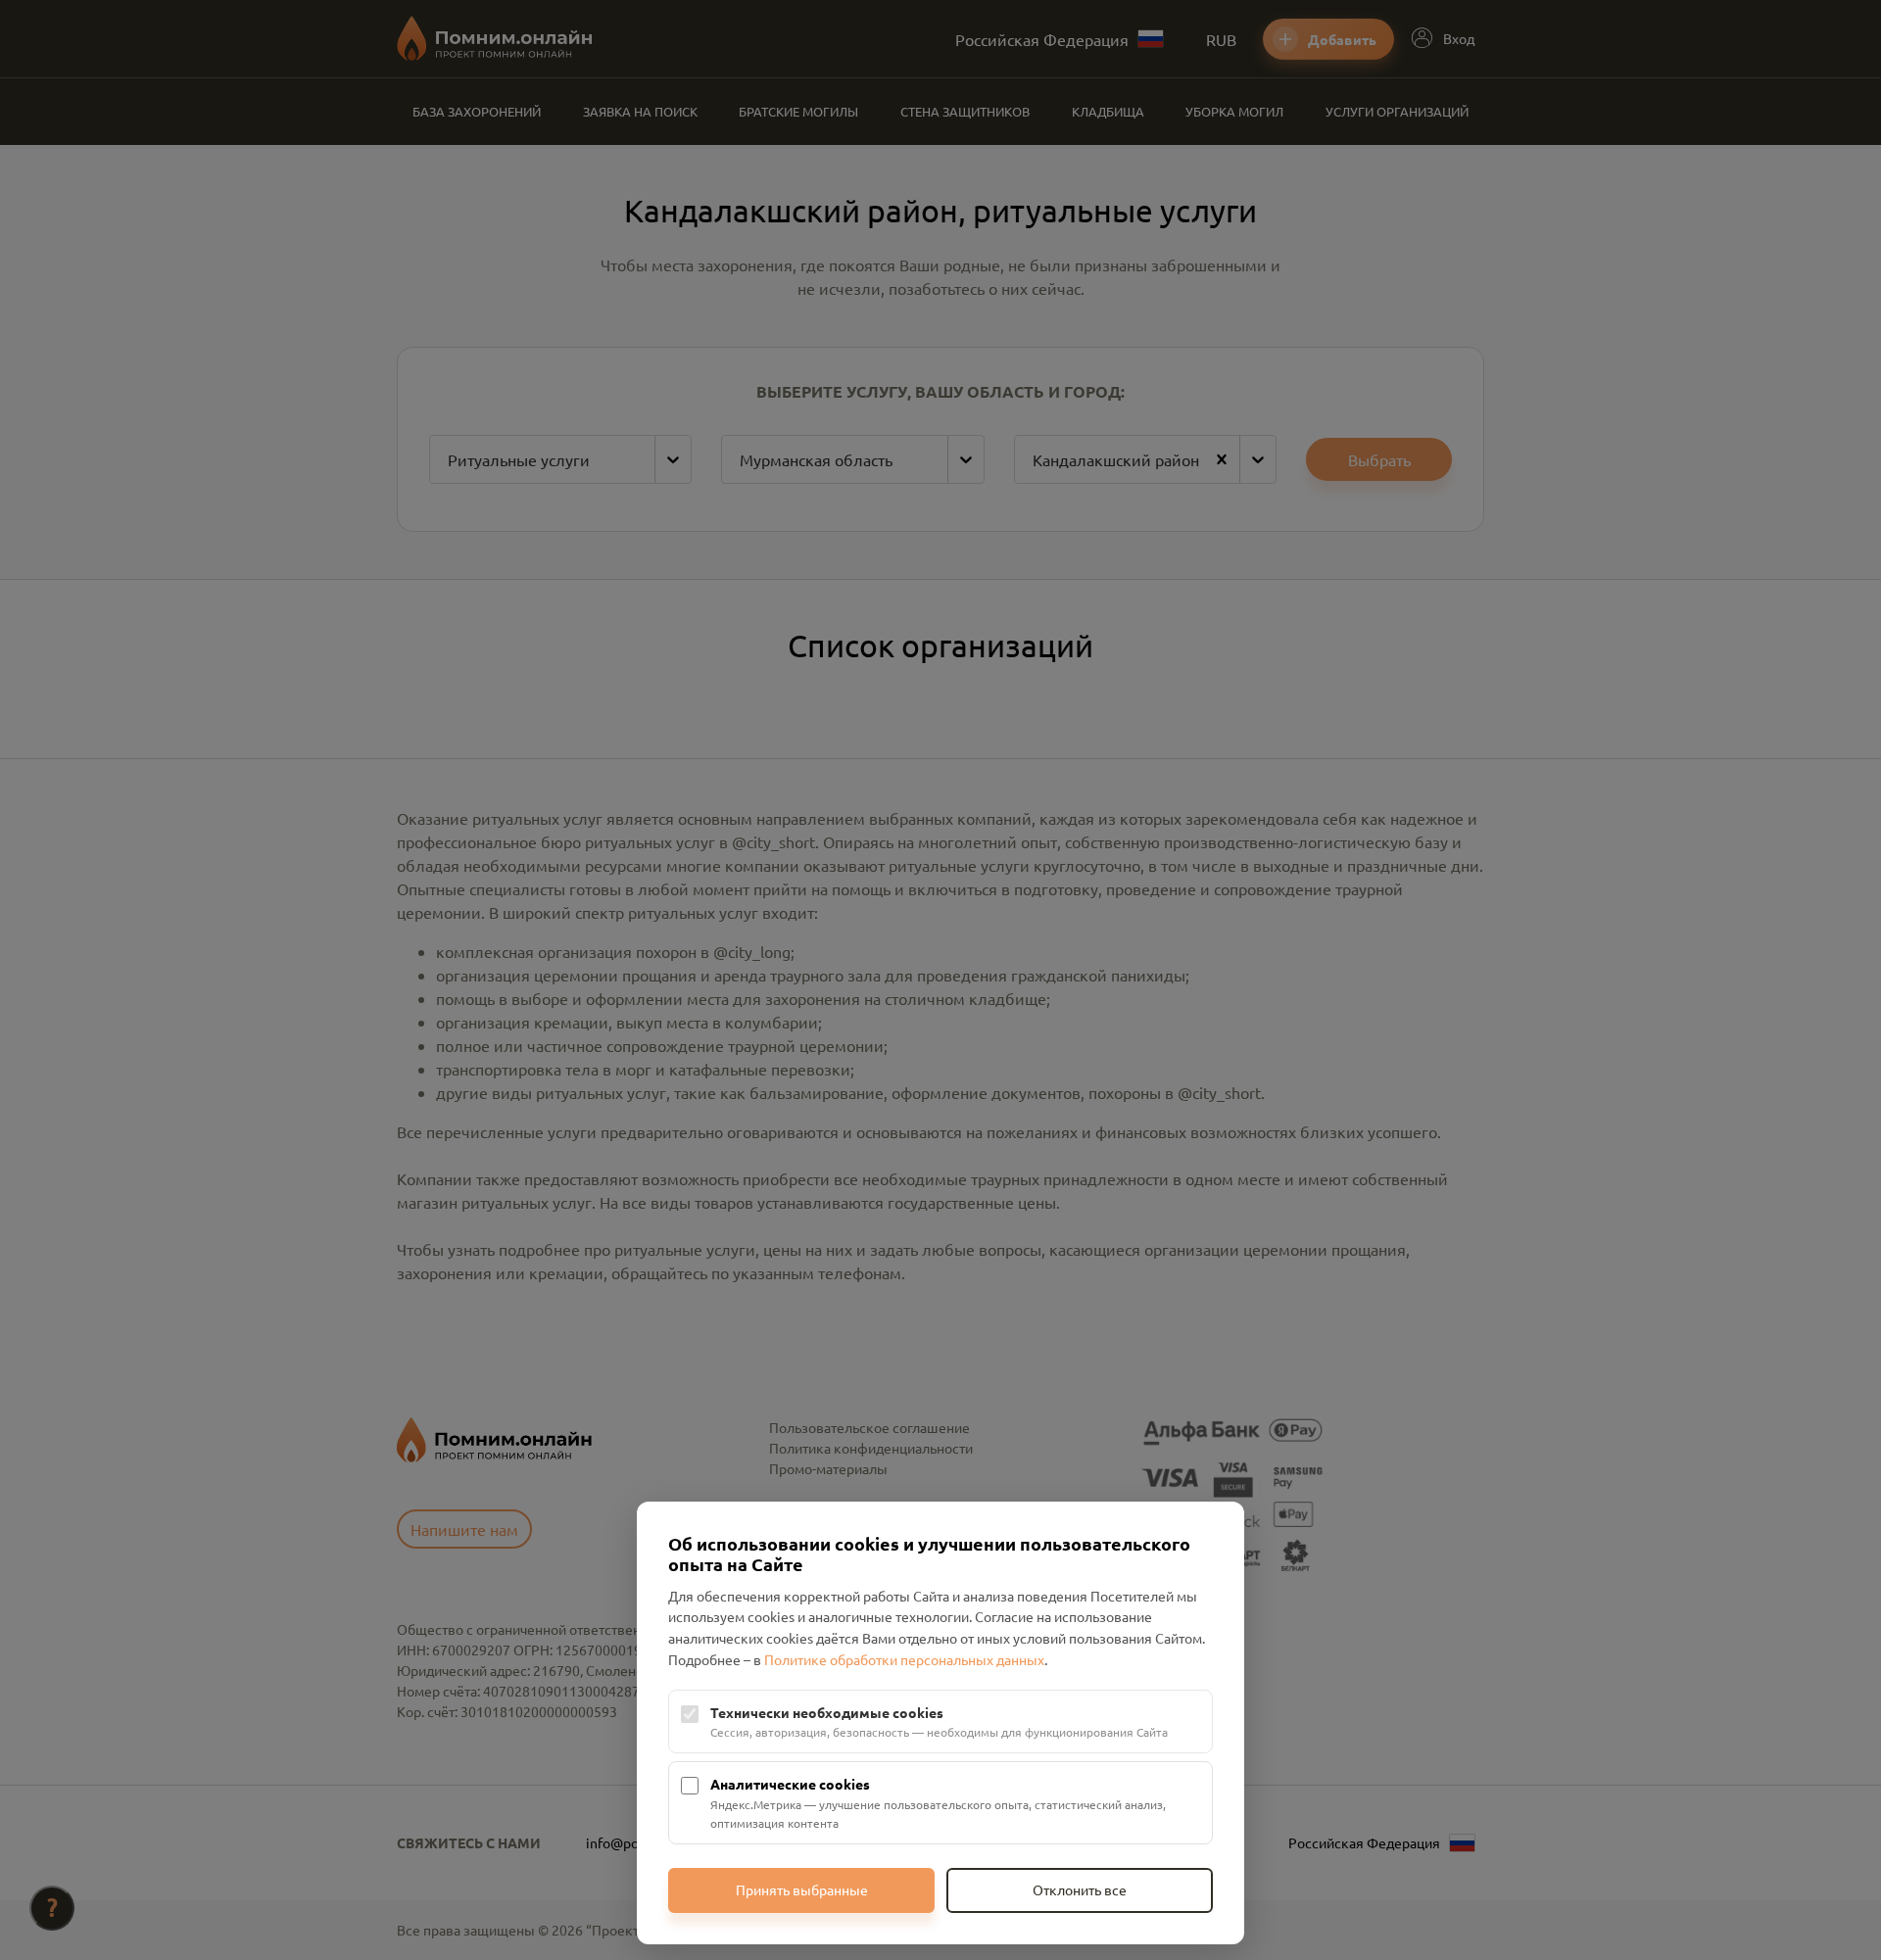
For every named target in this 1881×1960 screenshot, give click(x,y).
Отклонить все (1080, 1889)
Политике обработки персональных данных (904, 1659)
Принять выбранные (802, 1889)
